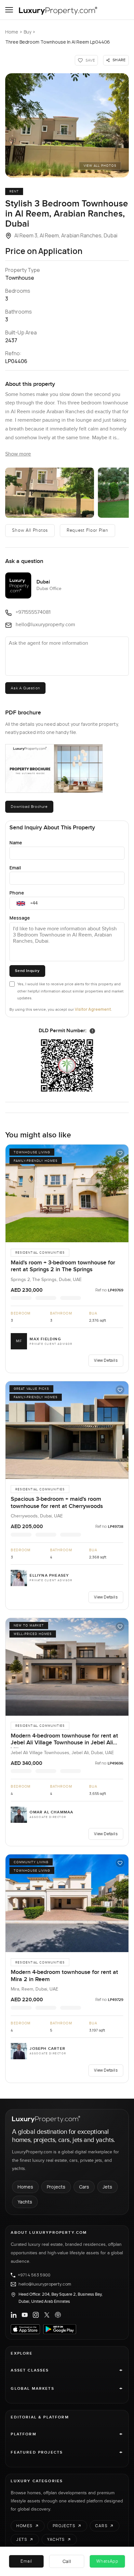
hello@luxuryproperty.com (45, 2284)
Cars (84, 2187)
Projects (56, 2187)
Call (67, 2561)
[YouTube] (25, 2315)
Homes (25, 2187)
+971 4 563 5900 (34, 2275)
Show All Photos (30, 530)
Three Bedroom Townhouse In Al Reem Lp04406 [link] (58, 42)
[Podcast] (58, 2315)
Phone (17, 893)
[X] (47, 2315)
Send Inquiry (27, 971)
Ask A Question (25, 688)
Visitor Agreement (93, 1009)
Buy (27, 32)
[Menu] (9, 10)
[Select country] (21, 903)
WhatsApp (107, 2561)
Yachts (25, 2202)
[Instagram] (36, 2315)
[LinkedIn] (14, 2315)
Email (15, 868)
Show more (18, 454)
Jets (107, 2187)
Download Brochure (29, 807)
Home (12, 32)
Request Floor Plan (87, 530)
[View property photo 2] (50, 493)
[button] (67, 125)
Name (16, 843)
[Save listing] (120, 1153)
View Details (106, 1360)
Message (20, 918)
